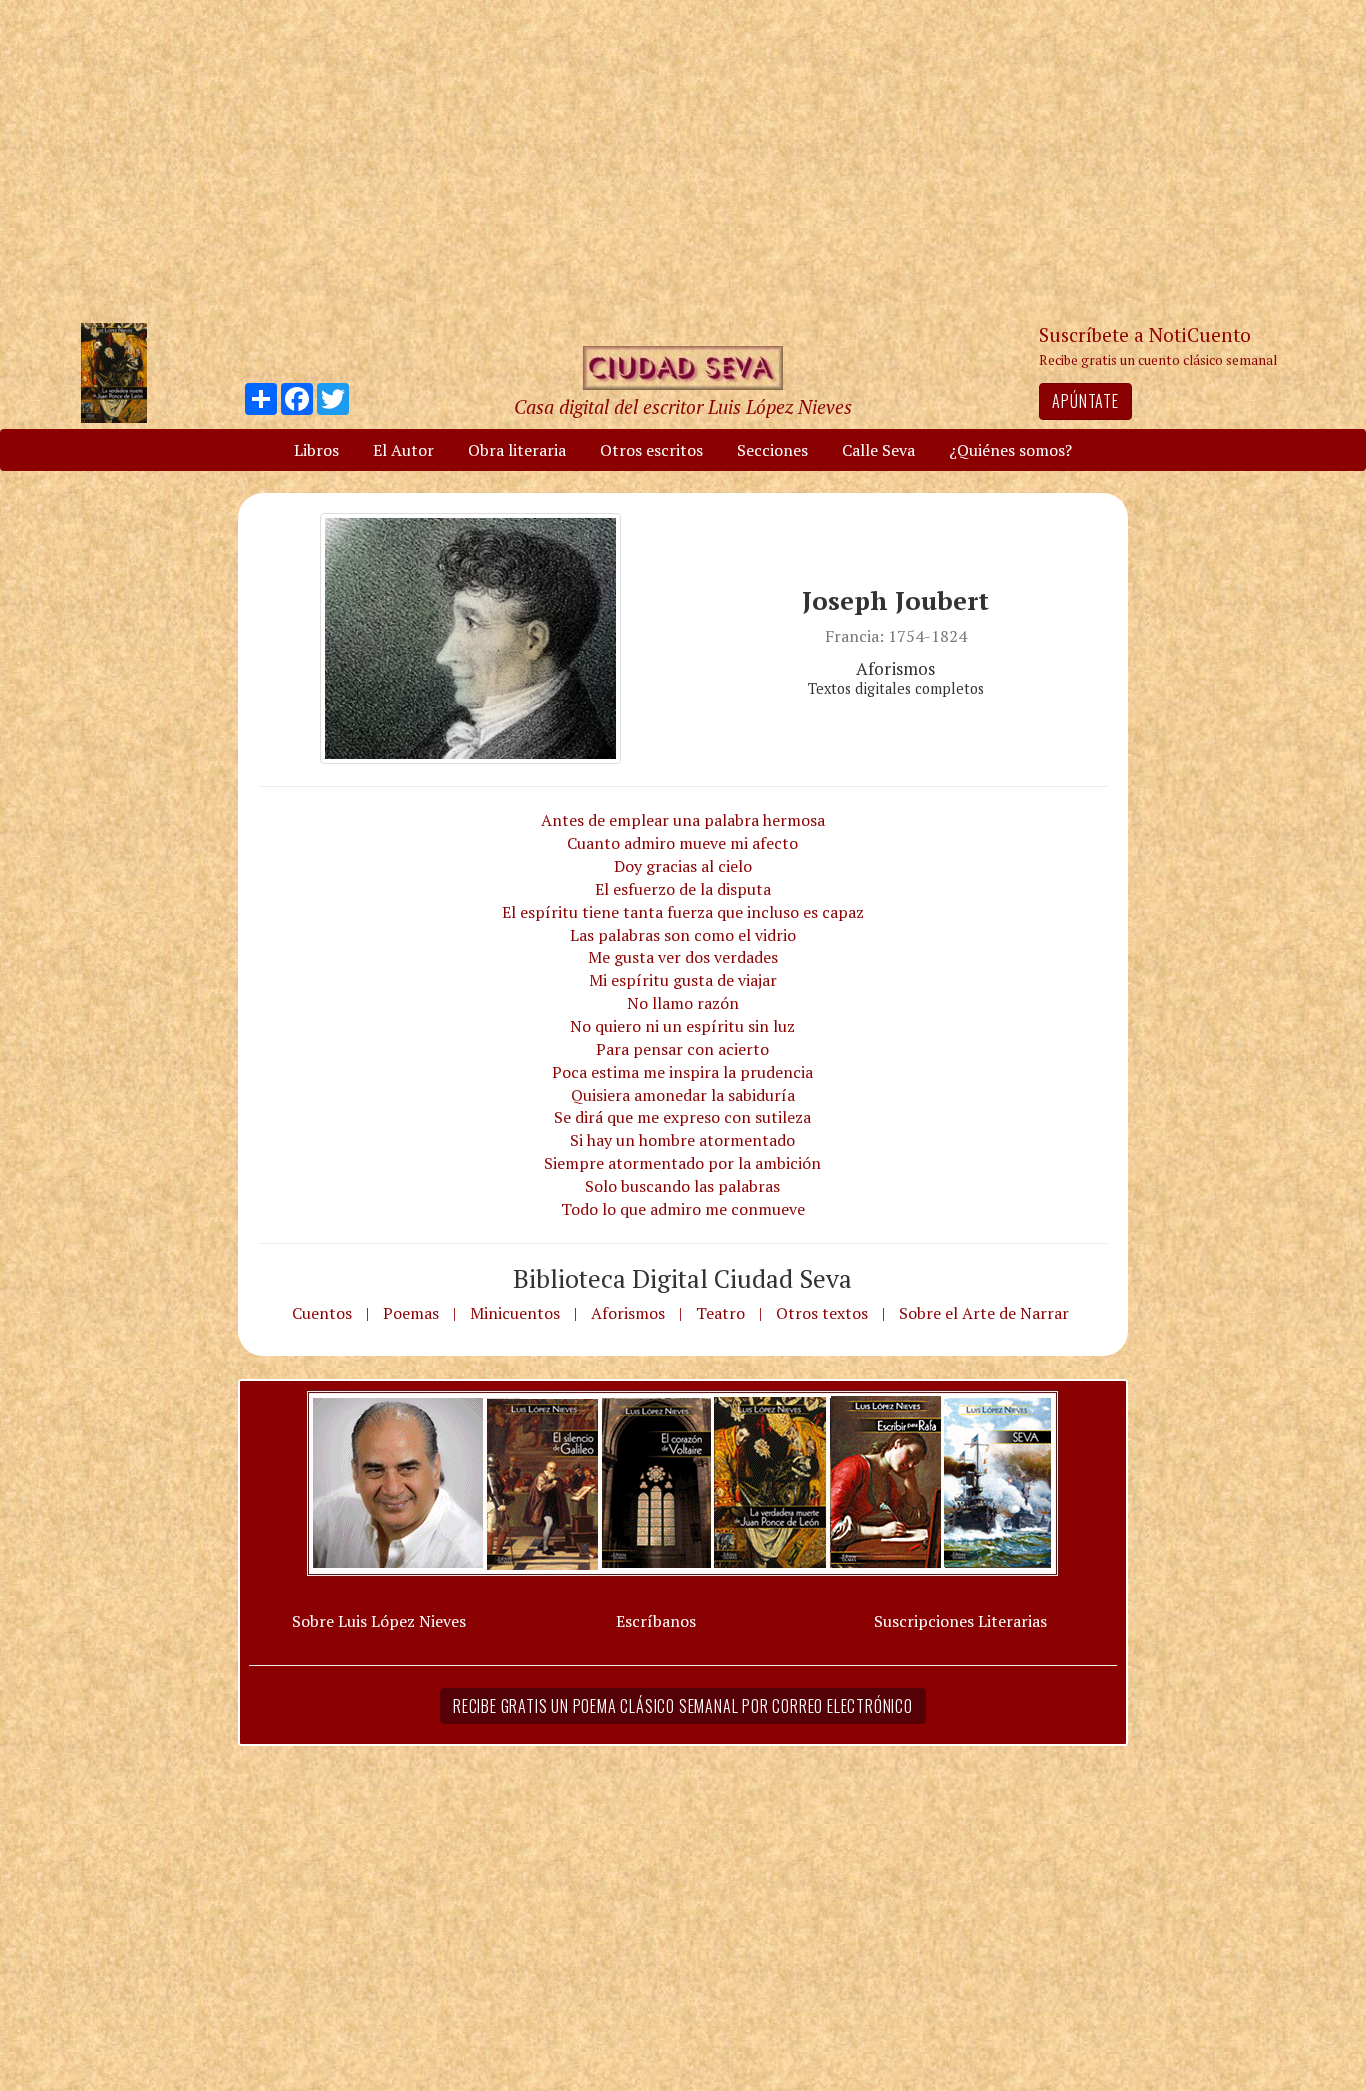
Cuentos (322, 1313)
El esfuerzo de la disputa (683, 889)
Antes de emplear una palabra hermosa (683, 820)
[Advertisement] (683, 160)
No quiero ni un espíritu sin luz (682, 1026)
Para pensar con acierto (682, 1049)
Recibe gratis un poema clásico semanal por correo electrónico (683, 1706)
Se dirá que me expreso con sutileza (682, 1117)
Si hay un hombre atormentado (682, 1140)
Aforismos (628, 1313)
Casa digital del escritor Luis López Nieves (683, 406)
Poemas (411, 1313)
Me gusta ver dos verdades (683, 957)
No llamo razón (683, 1003)
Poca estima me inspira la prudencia (682, 1072)
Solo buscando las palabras (682, 1186)
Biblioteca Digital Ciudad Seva (682, 1278)
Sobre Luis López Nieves (379, 1621)
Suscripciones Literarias (960, 1621)
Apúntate (1085, 401)
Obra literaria (517, 450)
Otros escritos (651, 450)
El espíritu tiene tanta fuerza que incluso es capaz (683, 912)
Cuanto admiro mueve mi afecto (682, 843)
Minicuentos (515, 1313)
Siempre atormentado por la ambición (682, 1163)
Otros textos (822, 1313)
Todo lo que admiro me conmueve (683, 1209)
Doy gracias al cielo (683, 866)
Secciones (772, 450)
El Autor (403, 450)
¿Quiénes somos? (1010, 450)
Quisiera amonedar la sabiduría (683, 1095)
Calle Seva (878, 450)
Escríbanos (656, 1621)
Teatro (720, 1313)
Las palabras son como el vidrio (683, 935)
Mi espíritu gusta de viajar (683, 980)
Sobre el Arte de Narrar (984, 1313)
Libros (316, 450)
